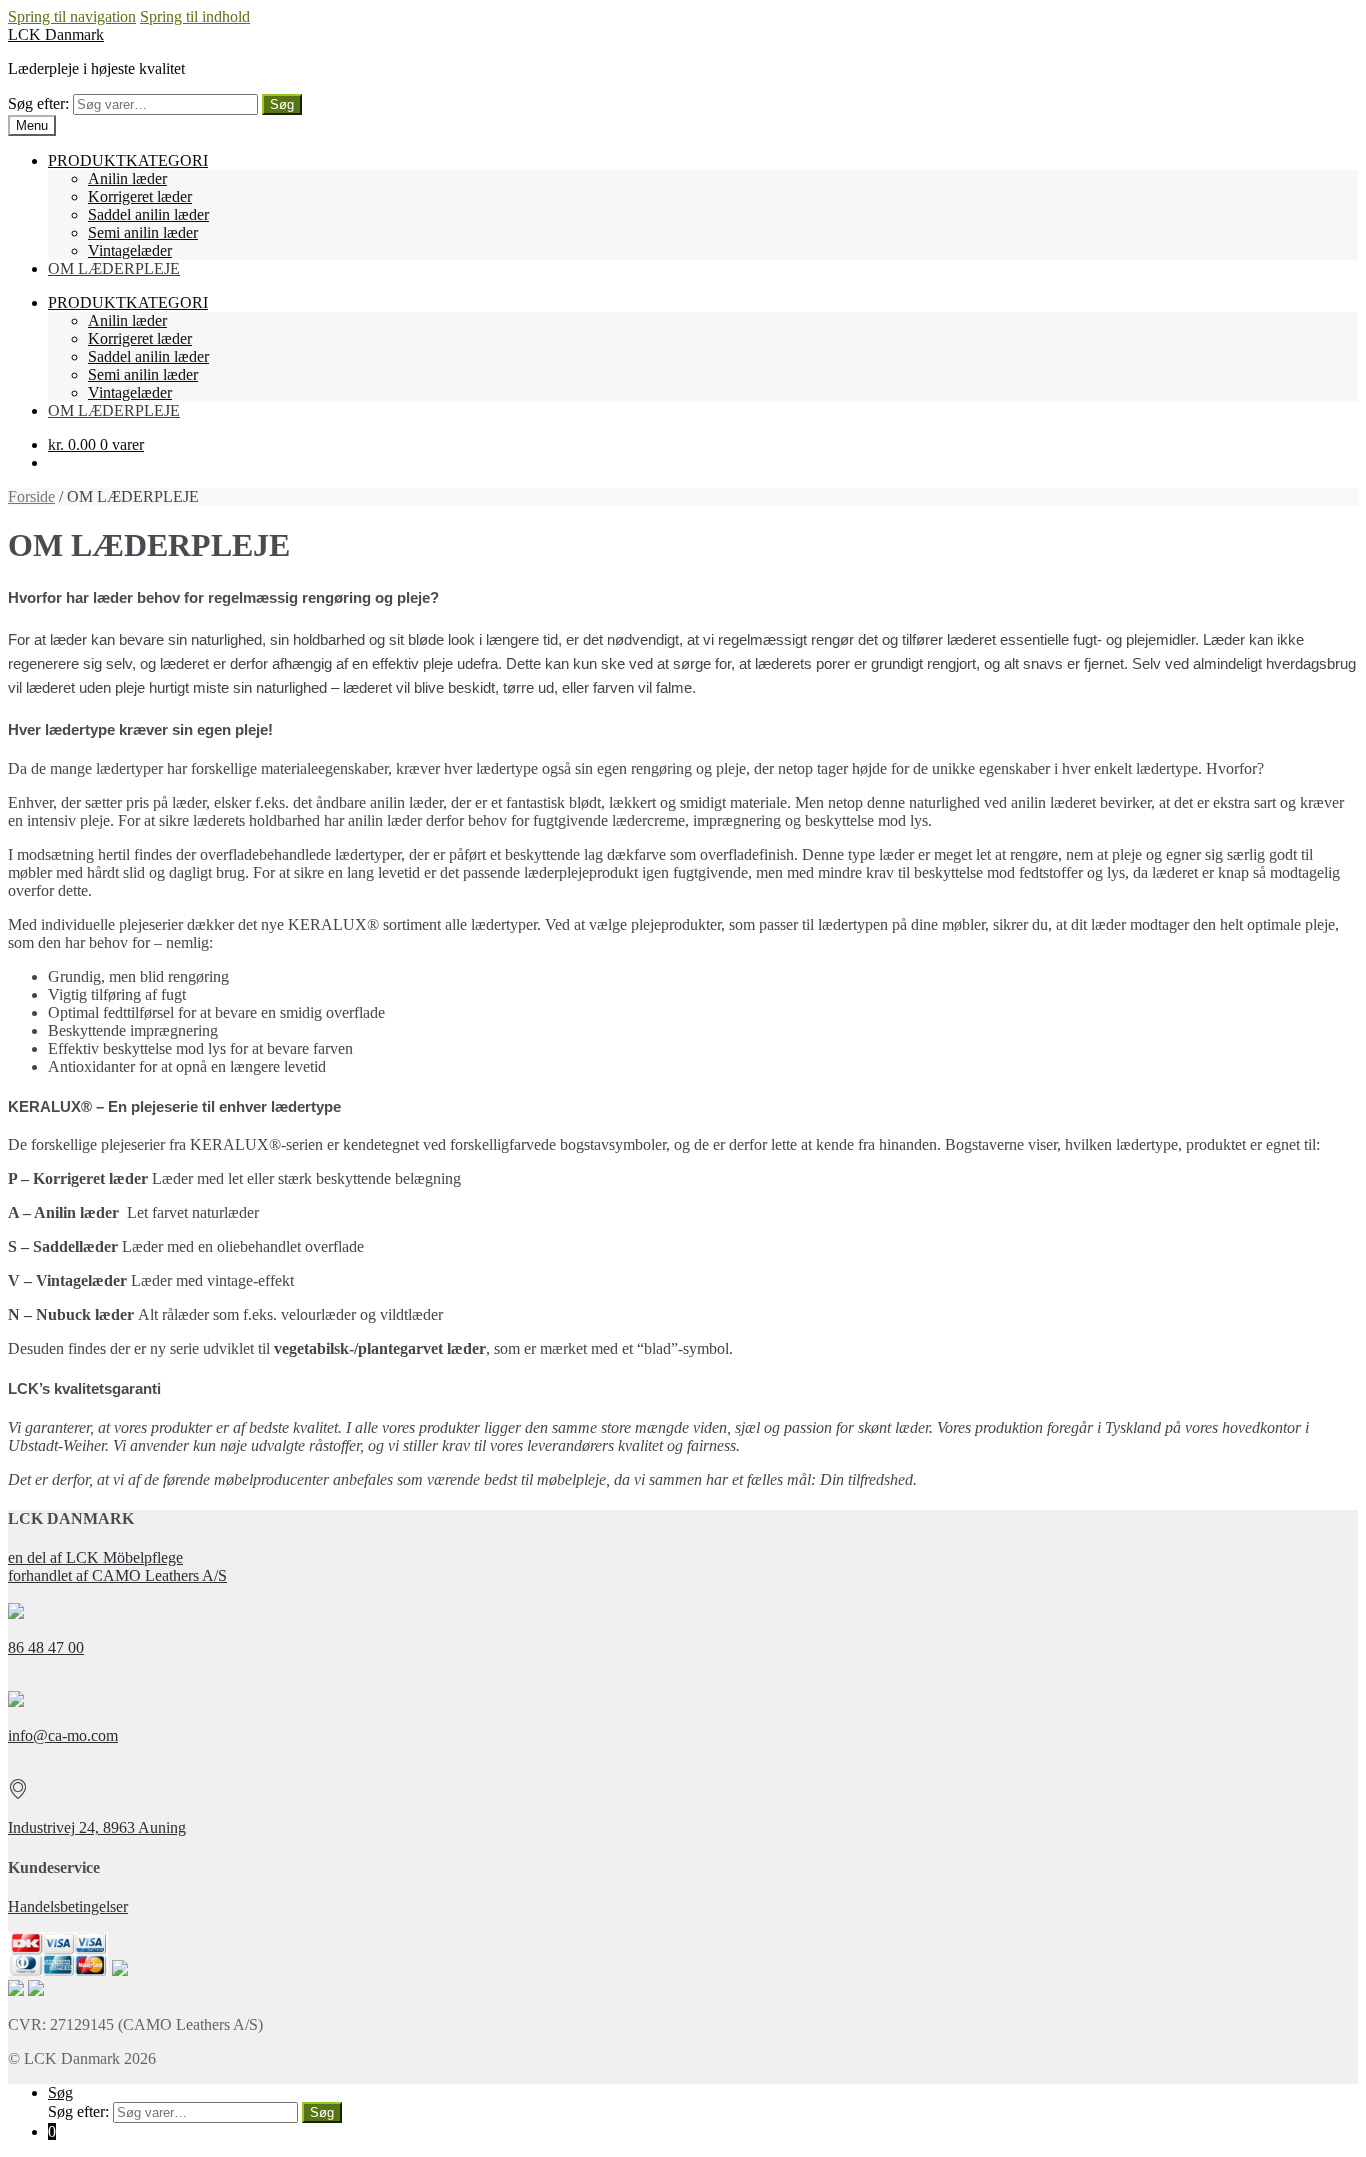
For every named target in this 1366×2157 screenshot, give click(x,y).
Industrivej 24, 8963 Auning (97, 1827)
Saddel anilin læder (148, 214)
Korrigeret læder (140, 196)
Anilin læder (127, 178)
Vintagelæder (130, 250)
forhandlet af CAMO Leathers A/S (117, 1575)
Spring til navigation (72, 16)
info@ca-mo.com (63, 1735)
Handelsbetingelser (68, 1906)
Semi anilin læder (143, 232)
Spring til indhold (195, 16)
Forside (31, 496)
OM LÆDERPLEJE (114, 268)
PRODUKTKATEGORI (128, 160)
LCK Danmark (56, 34)
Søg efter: (38, 103)
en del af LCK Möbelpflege (95, 1557)
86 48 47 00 (46, 1647)
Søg (282, 104)
